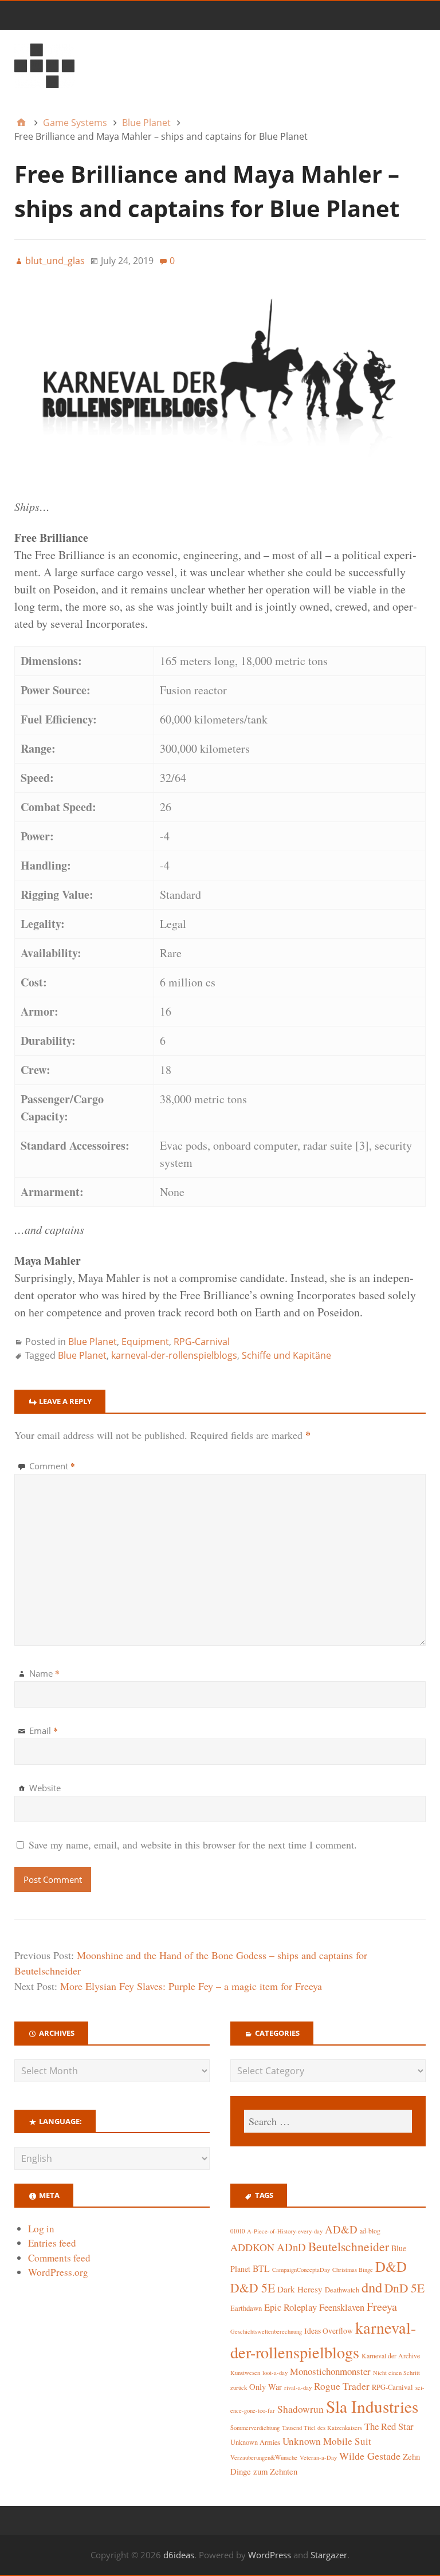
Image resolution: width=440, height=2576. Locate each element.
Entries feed (52, 2243)
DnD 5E (404, 2288)
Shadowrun (300, 2409)
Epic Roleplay (290, 2307)
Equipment (145, 1342)
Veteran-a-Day (318, 2457)
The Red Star (389, 2426)
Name (44, 1673)
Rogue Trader (342, 2386)
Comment (52, 1466)
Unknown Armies (255, 2442)
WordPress (270, 2555)
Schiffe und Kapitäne (286, 1355)
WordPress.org (58, 2272)
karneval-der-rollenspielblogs (174, 1355)
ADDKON (252, 2247)
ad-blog (370, 2231)
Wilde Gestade (370, 2456)
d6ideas (179, 2555)
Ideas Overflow (329, 2331)
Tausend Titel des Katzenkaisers (322, 2428)
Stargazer (329, 2555)
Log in (41, 2229)
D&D (391, 2266)
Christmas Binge (353, 2270)
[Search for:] (328, 2121)
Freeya (382, 2306)
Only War (266, 2387)
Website (45, 1788)
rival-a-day (298, 2387)
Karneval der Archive (391, 2356)
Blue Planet (93, 1342)
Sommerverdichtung (255, 2428)
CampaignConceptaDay (301, 2270)
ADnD (291, 2247)
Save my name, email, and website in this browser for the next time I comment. (193, 1845)
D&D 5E (253, 2288)
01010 (237, 2231)
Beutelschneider (349, 2246)
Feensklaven (342, 2307)
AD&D (341, 2229)
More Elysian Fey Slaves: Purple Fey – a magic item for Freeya (191, 1986)
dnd (372, 2287)
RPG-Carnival (202, 1342)
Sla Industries (372, 2406)
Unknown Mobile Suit (327, 2441)
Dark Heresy (300, 2289)
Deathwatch (342, 2290)
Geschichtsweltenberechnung (266, 2331)
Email (44, 1731)
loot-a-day (275, 2373)
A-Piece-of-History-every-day (285, 2231)
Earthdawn (246, 2308)
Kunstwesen (245, 2373)
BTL (261, 2268)
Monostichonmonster (330, 2371)
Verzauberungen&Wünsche (264, 2457)
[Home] (21, 123)
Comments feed (59, 2258)
